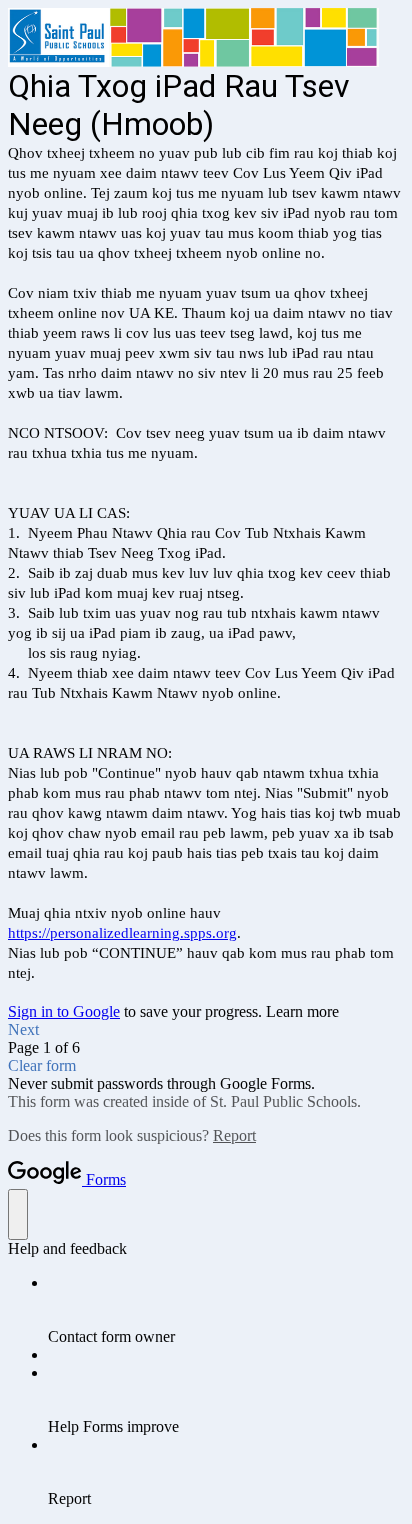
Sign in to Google (64, 1011)
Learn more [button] (302, 1011)
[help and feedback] (18, 1214)
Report (234, 1135)
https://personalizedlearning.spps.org (122, 933)
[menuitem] (226, 1310)
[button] (206, 1030)
